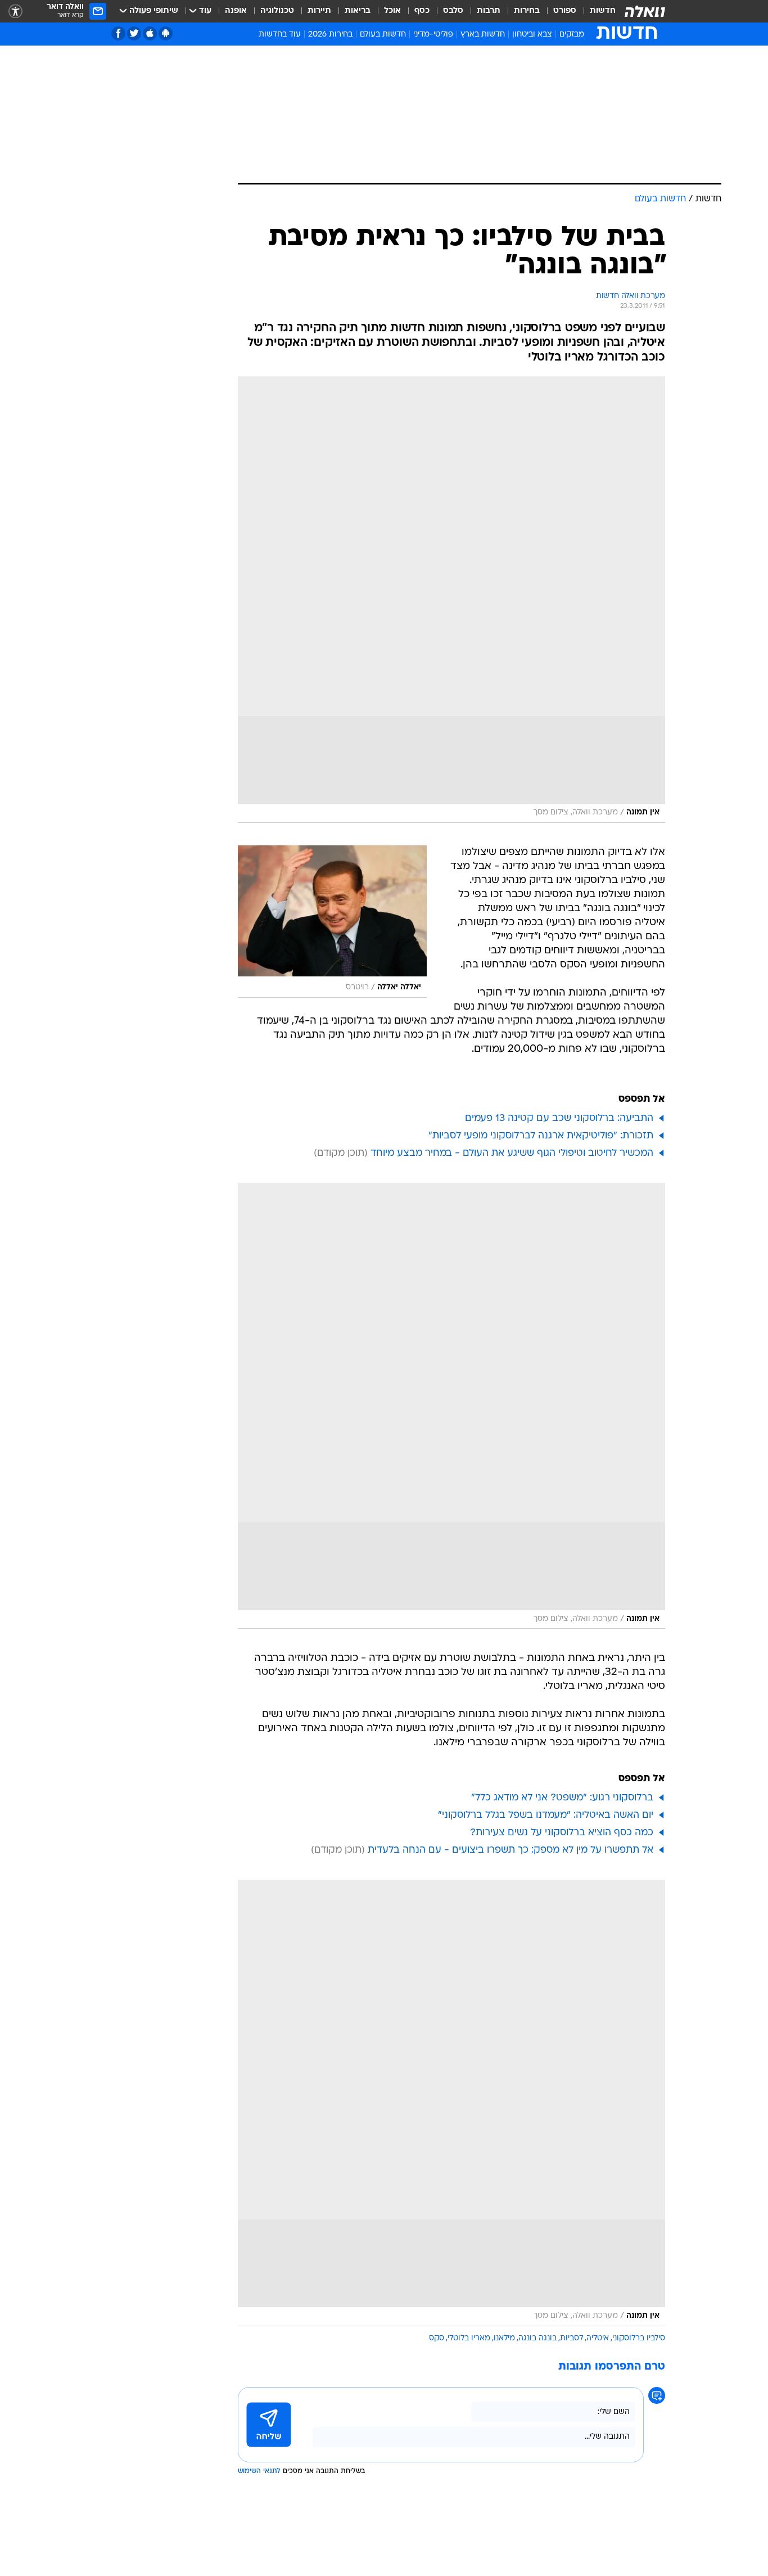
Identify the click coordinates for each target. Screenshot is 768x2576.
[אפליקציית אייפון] (150, 33)
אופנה (236, 11)
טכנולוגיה (277, 11)
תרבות (489, 11)
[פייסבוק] (118, 33)
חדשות (603, 11)
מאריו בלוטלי (469, 2338)
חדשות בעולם (383, 35)
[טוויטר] (134, 33)
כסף (422, 11)
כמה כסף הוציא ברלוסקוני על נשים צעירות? (562, 1833)
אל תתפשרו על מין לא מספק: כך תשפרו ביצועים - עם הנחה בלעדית (511, 1850)
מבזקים (572, 35)
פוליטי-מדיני (433, 35)
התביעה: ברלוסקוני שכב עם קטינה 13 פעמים (559, 1118)
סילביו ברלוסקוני (639, 2338)
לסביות (572, 2338)
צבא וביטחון (532, 35)
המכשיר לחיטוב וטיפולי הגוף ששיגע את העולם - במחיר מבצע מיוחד (512, 1153)
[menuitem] (596, 11)
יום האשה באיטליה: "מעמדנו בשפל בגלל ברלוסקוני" (546, 1815)
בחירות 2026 (330, 35)
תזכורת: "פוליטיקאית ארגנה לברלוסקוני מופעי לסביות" (541, 1136)
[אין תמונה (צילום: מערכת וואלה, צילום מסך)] (451, 600)
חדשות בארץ (483, 35)
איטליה (598, 2338)
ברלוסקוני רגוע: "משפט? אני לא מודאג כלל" (562, 1798)
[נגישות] (15, 12)
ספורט (565, 11)
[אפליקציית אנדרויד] (166, 33)
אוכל (392, 11)
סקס (437, 2338)
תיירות (319, 11)
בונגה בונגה (537, 2338)
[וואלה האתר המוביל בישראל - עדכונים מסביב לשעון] (645, 11)
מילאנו (504, 2338)
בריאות (358, 11)
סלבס (453, 11)
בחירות (527, 11)
